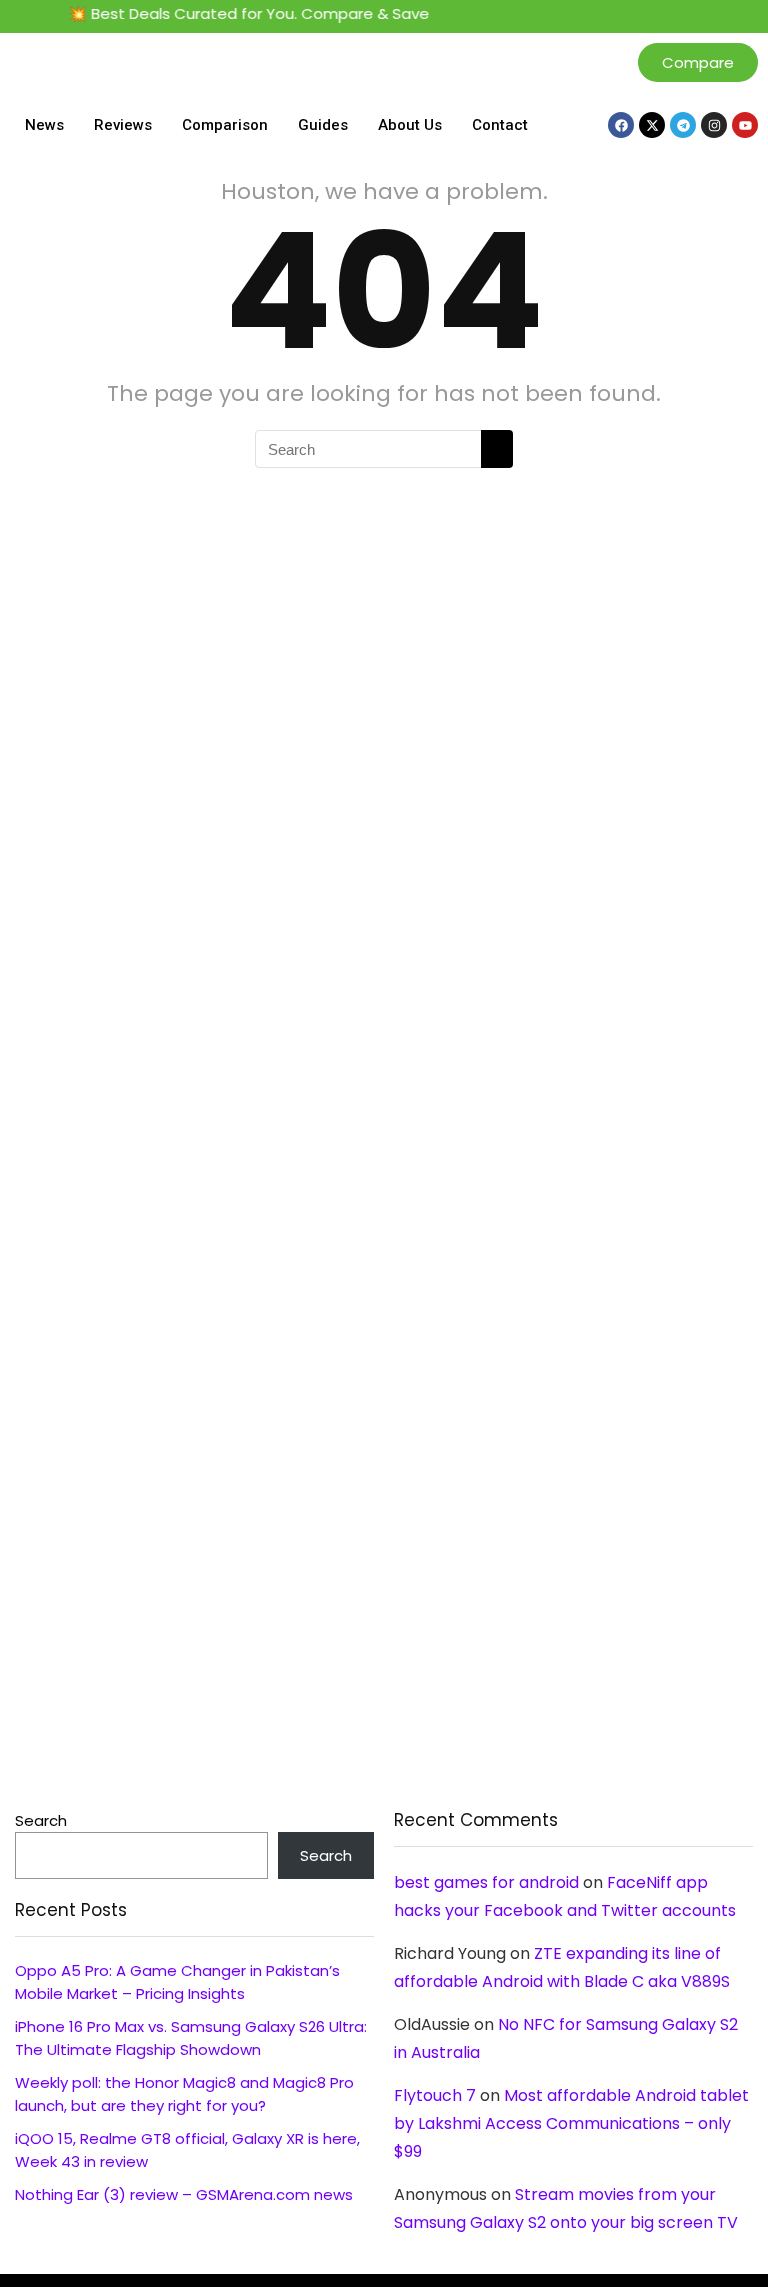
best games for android (486, 1882)
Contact (500, 125)
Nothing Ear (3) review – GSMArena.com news (184, 2194)
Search (41, 1820)
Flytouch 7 (435, 2095)
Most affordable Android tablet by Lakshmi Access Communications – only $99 (571, 2123)
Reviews (123, 125)
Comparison (225, 125)
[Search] (497, 449)
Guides (323, 125)
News (44, 125)
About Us (410, 125)
